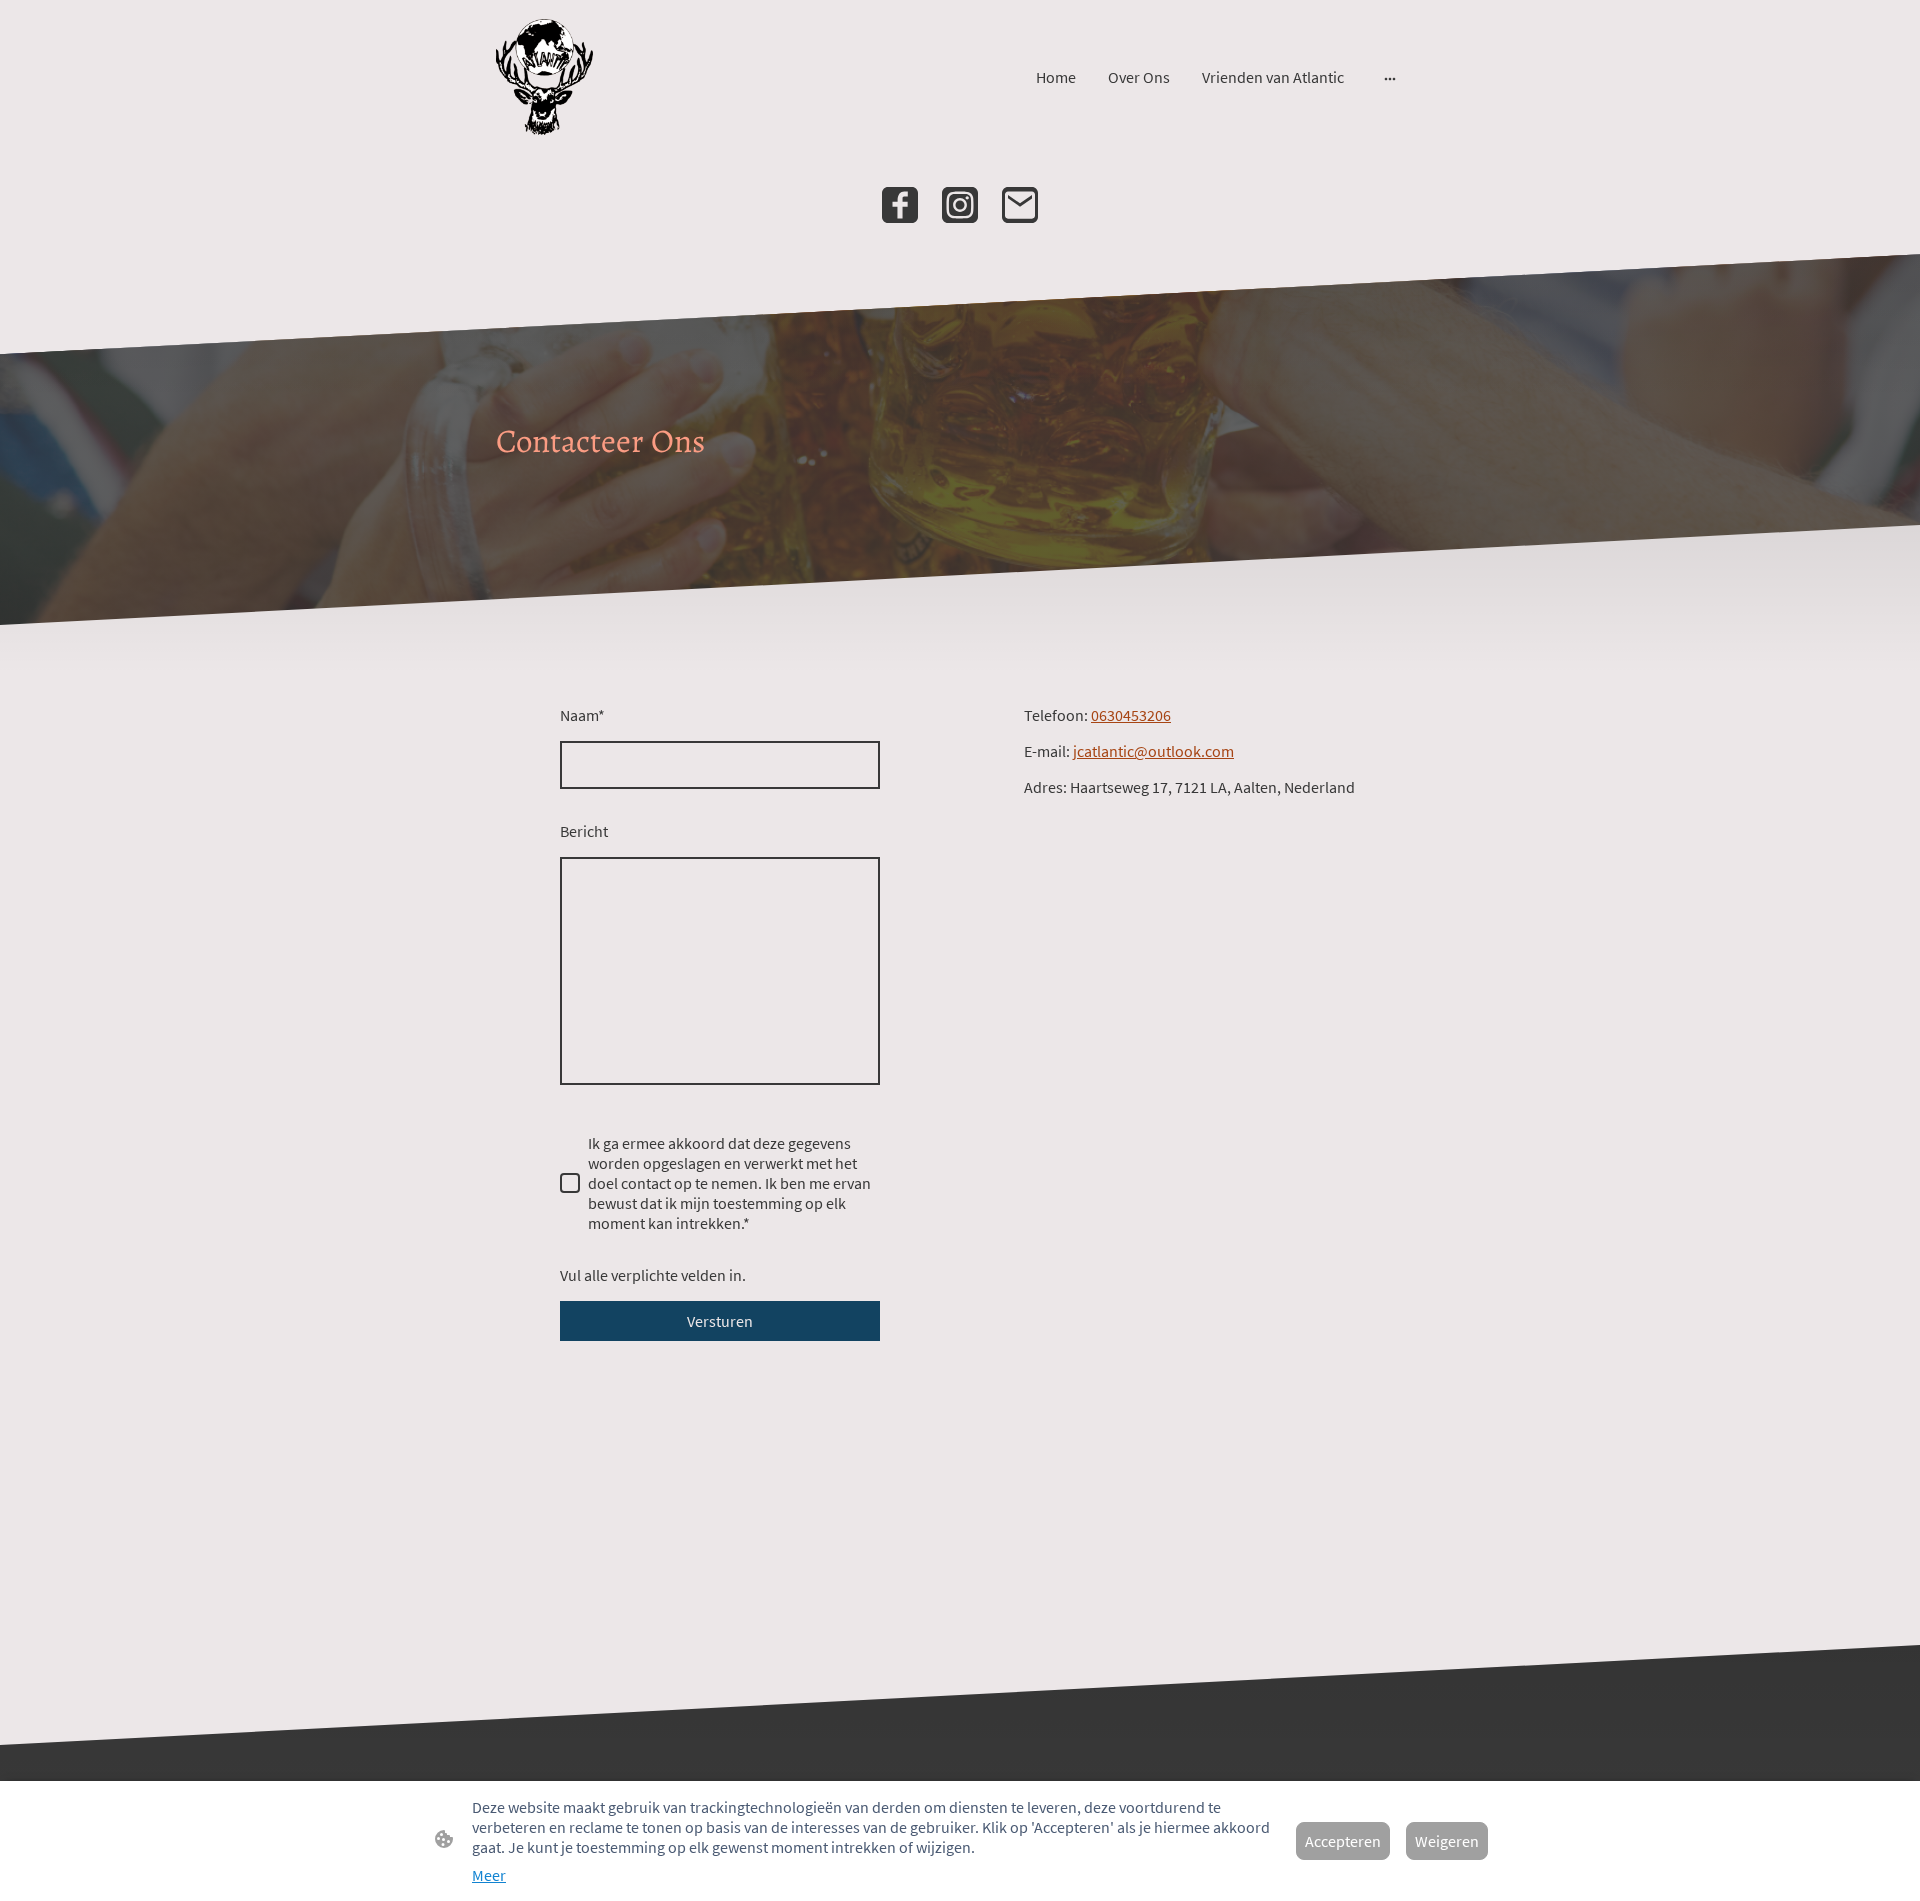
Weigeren (1447, 1841)
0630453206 (1131, 715)
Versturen (720, 1321)
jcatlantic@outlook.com (1153, 751)
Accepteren (1343, 1841)
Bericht (584, 831)
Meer (489, 1875)
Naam (582, 715)
